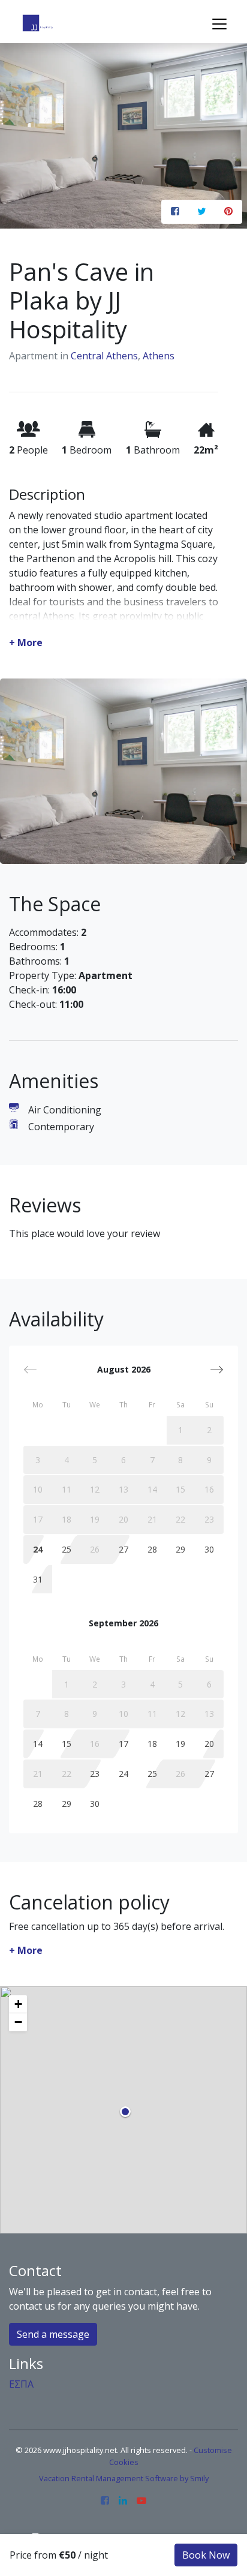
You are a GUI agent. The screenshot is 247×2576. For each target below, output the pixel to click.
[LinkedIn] (123, 2501)
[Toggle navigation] (219, 24)
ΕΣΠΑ (21, 2384)
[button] (217, 1370)
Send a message (53, 2334)
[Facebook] (105, 2501)
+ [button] (18, 2004)
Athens (159, 356)
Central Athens (104, 356)
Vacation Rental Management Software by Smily (124, 2478)
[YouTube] (141, 2501)
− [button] (18, 2022)
